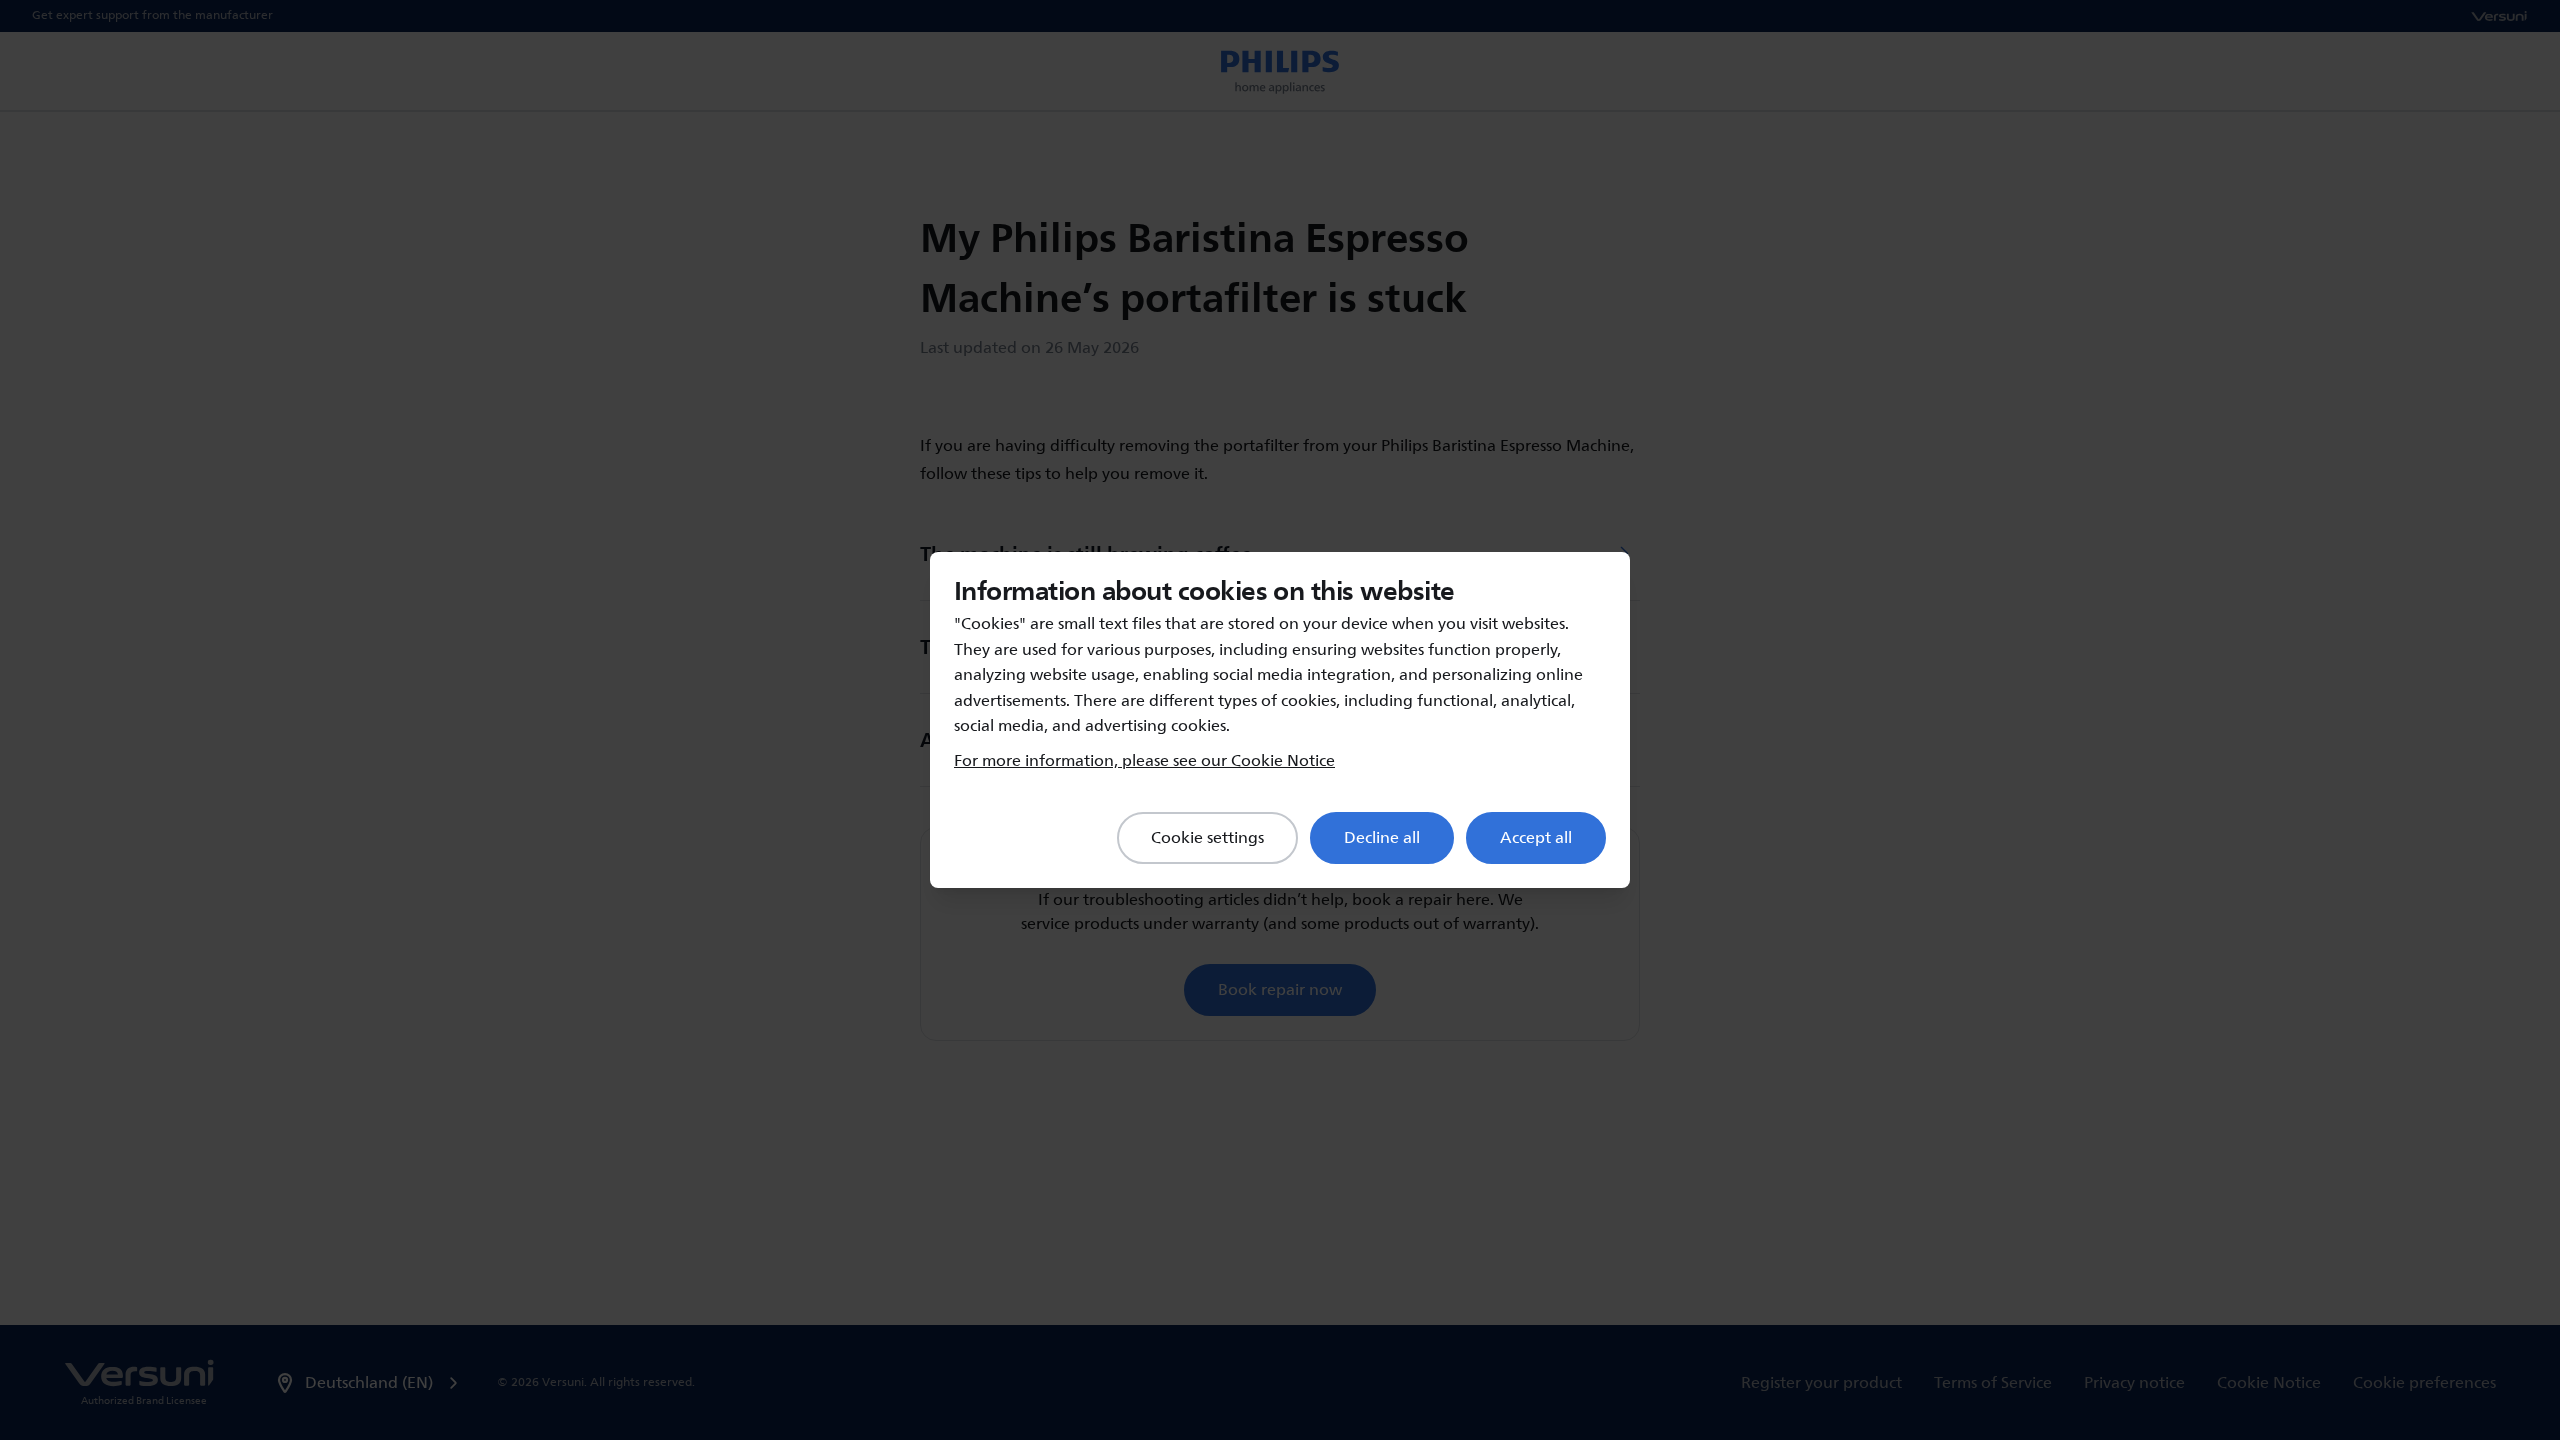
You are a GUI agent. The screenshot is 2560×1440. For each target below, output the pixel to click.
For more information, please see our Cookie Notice (1144, 761)
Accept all (1536, 838)
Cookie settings (1207, 838)
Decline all (1382, 838)
